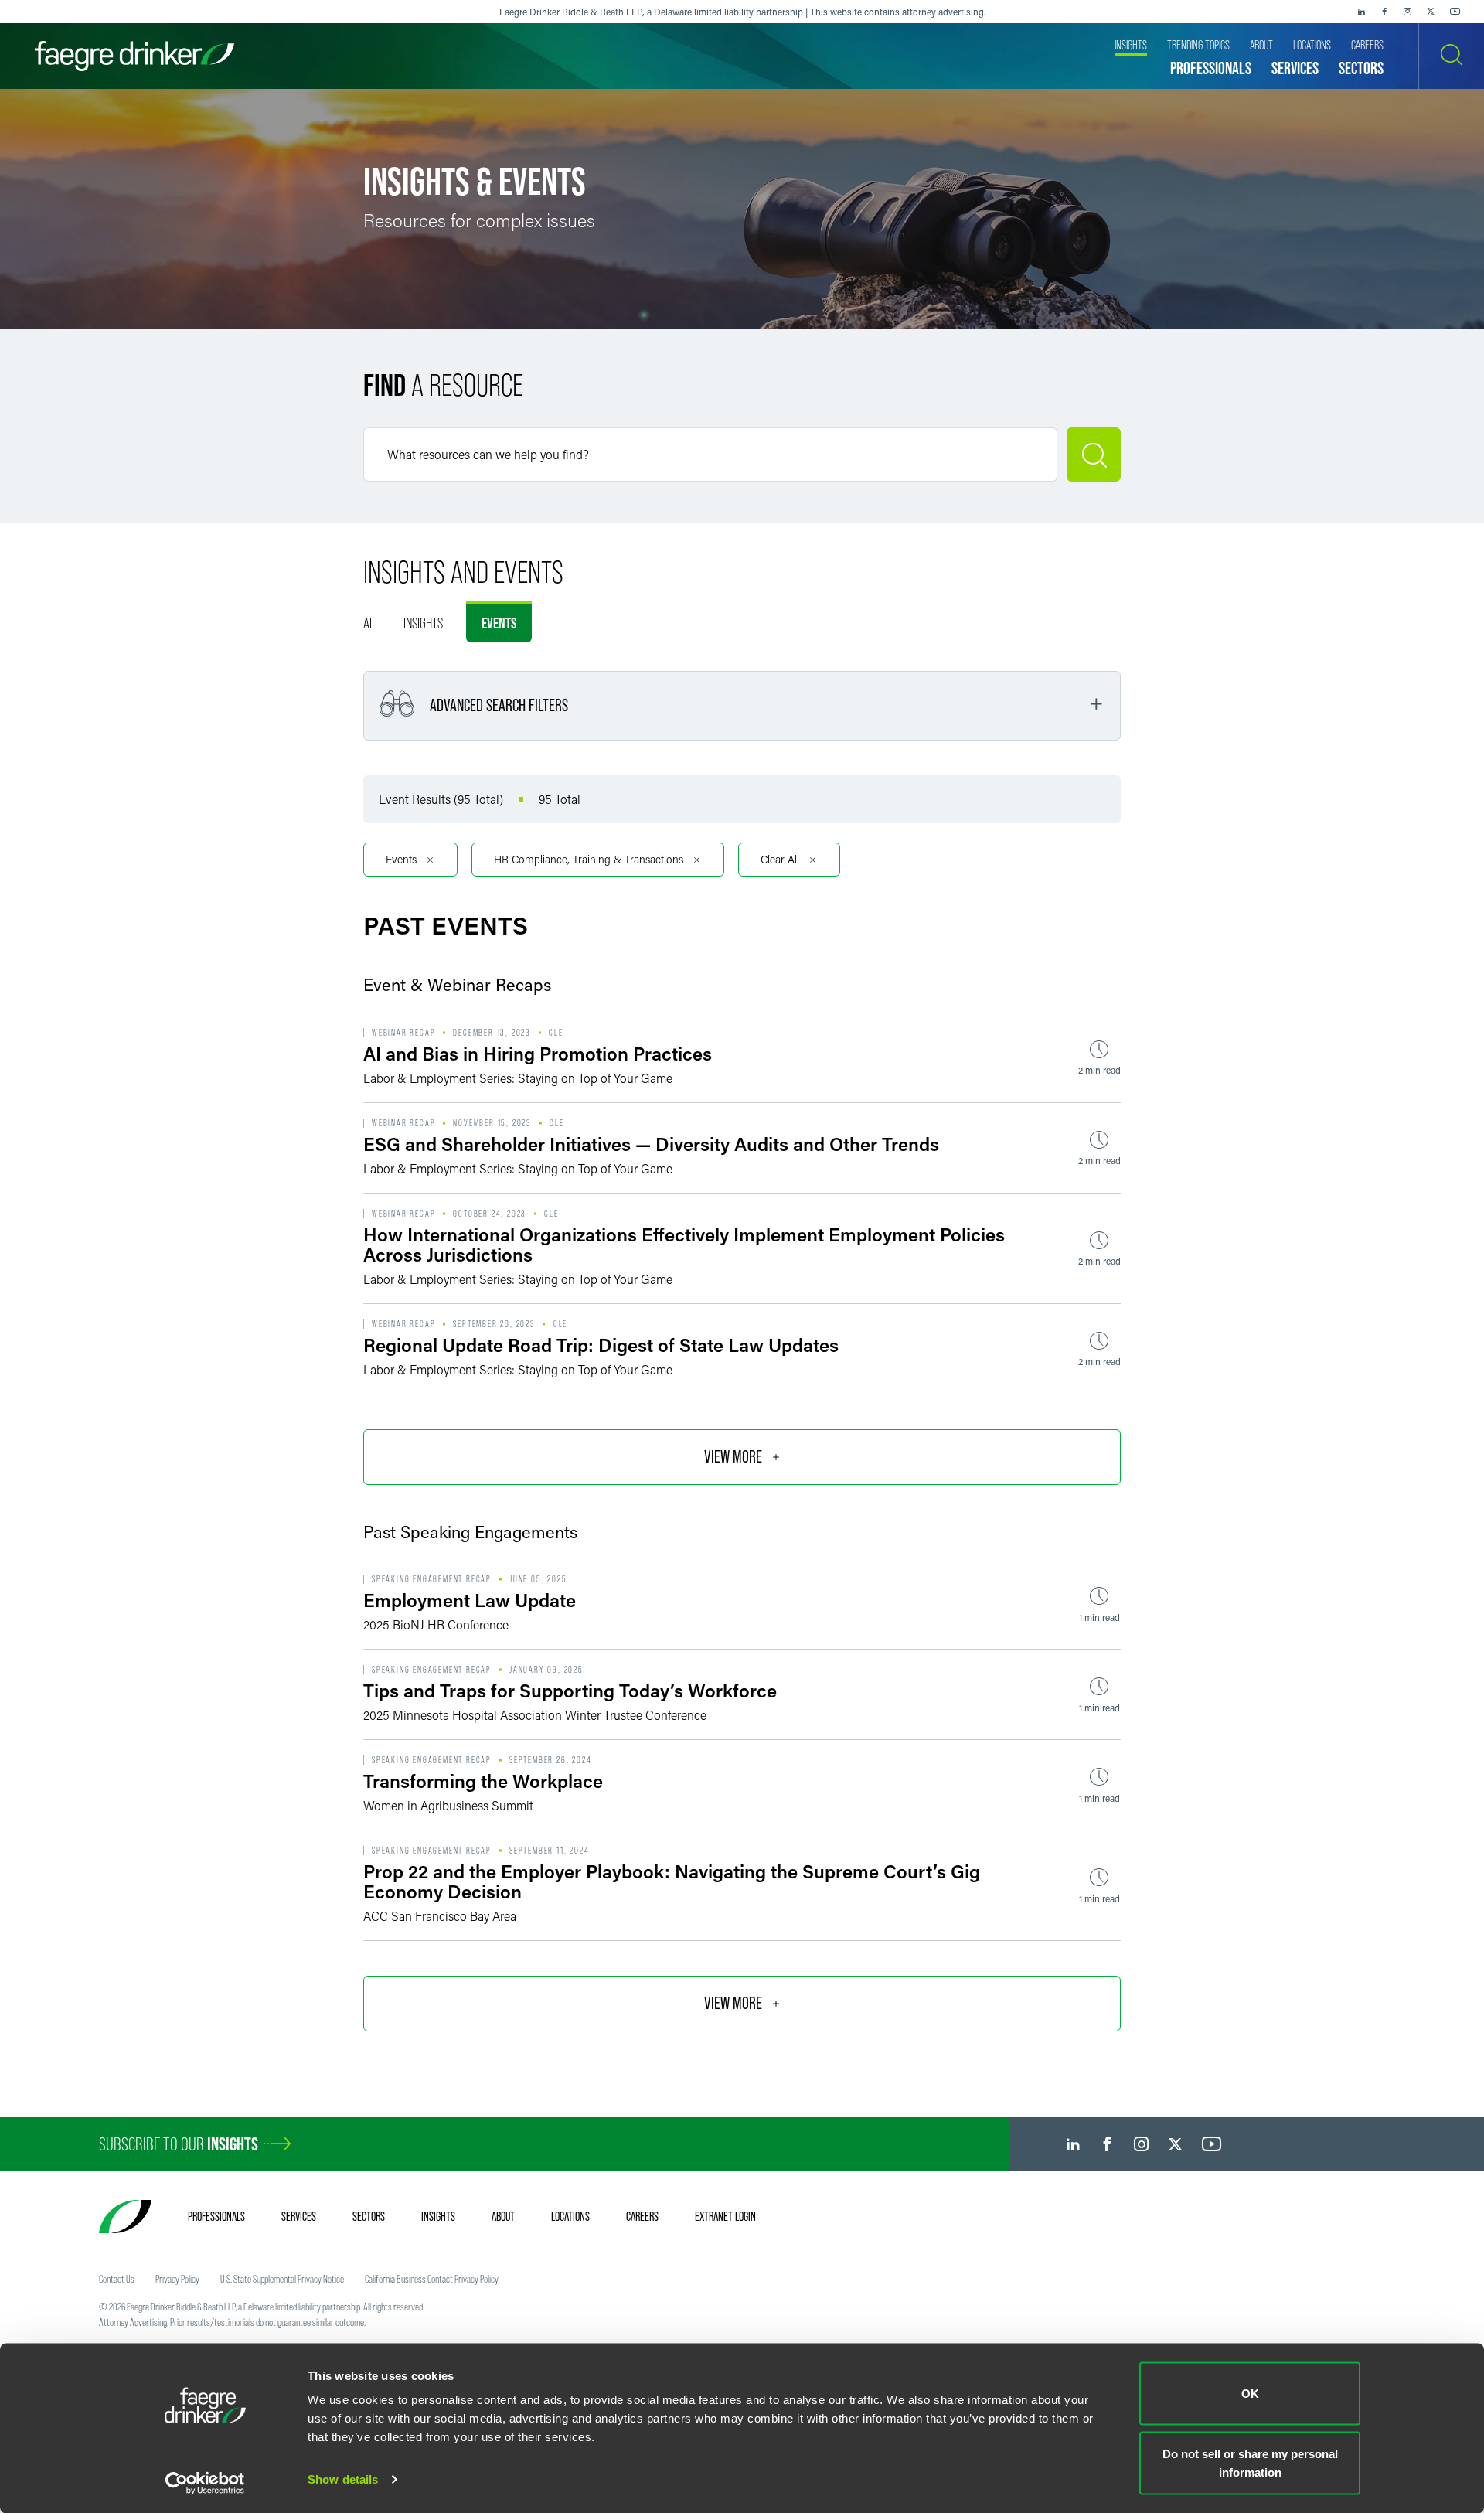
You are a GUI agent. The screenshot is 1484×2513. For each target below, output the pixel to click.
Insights (423, 623)
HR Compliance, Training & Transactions (589, 859)
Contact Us (117, 2279)
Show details (343, 2479)
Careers (642, 2216)
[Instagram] (1407, 12)
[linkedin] (1361, 12)
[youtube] (1455, 12)
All (372, 623)
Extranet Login (725, 2216)
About (503, 2216)
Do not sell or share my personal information (1250, 2462)
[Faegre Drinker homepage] (134, 56)
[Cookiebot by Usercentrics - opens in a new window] (205, 2483)
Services (299, 2216)
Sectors (369, 2216)
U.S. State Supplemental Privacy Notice (282, 2279)
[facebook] (1384, 12)
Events (499, 623)
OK (1250, 2394)
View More (733, 1457)
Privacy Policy (177, 2279)
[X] (1431, 12)
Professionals (216, 2216)
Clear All (780, 859)
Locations (570, 2216)
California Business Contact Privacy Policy (432, 2279)
